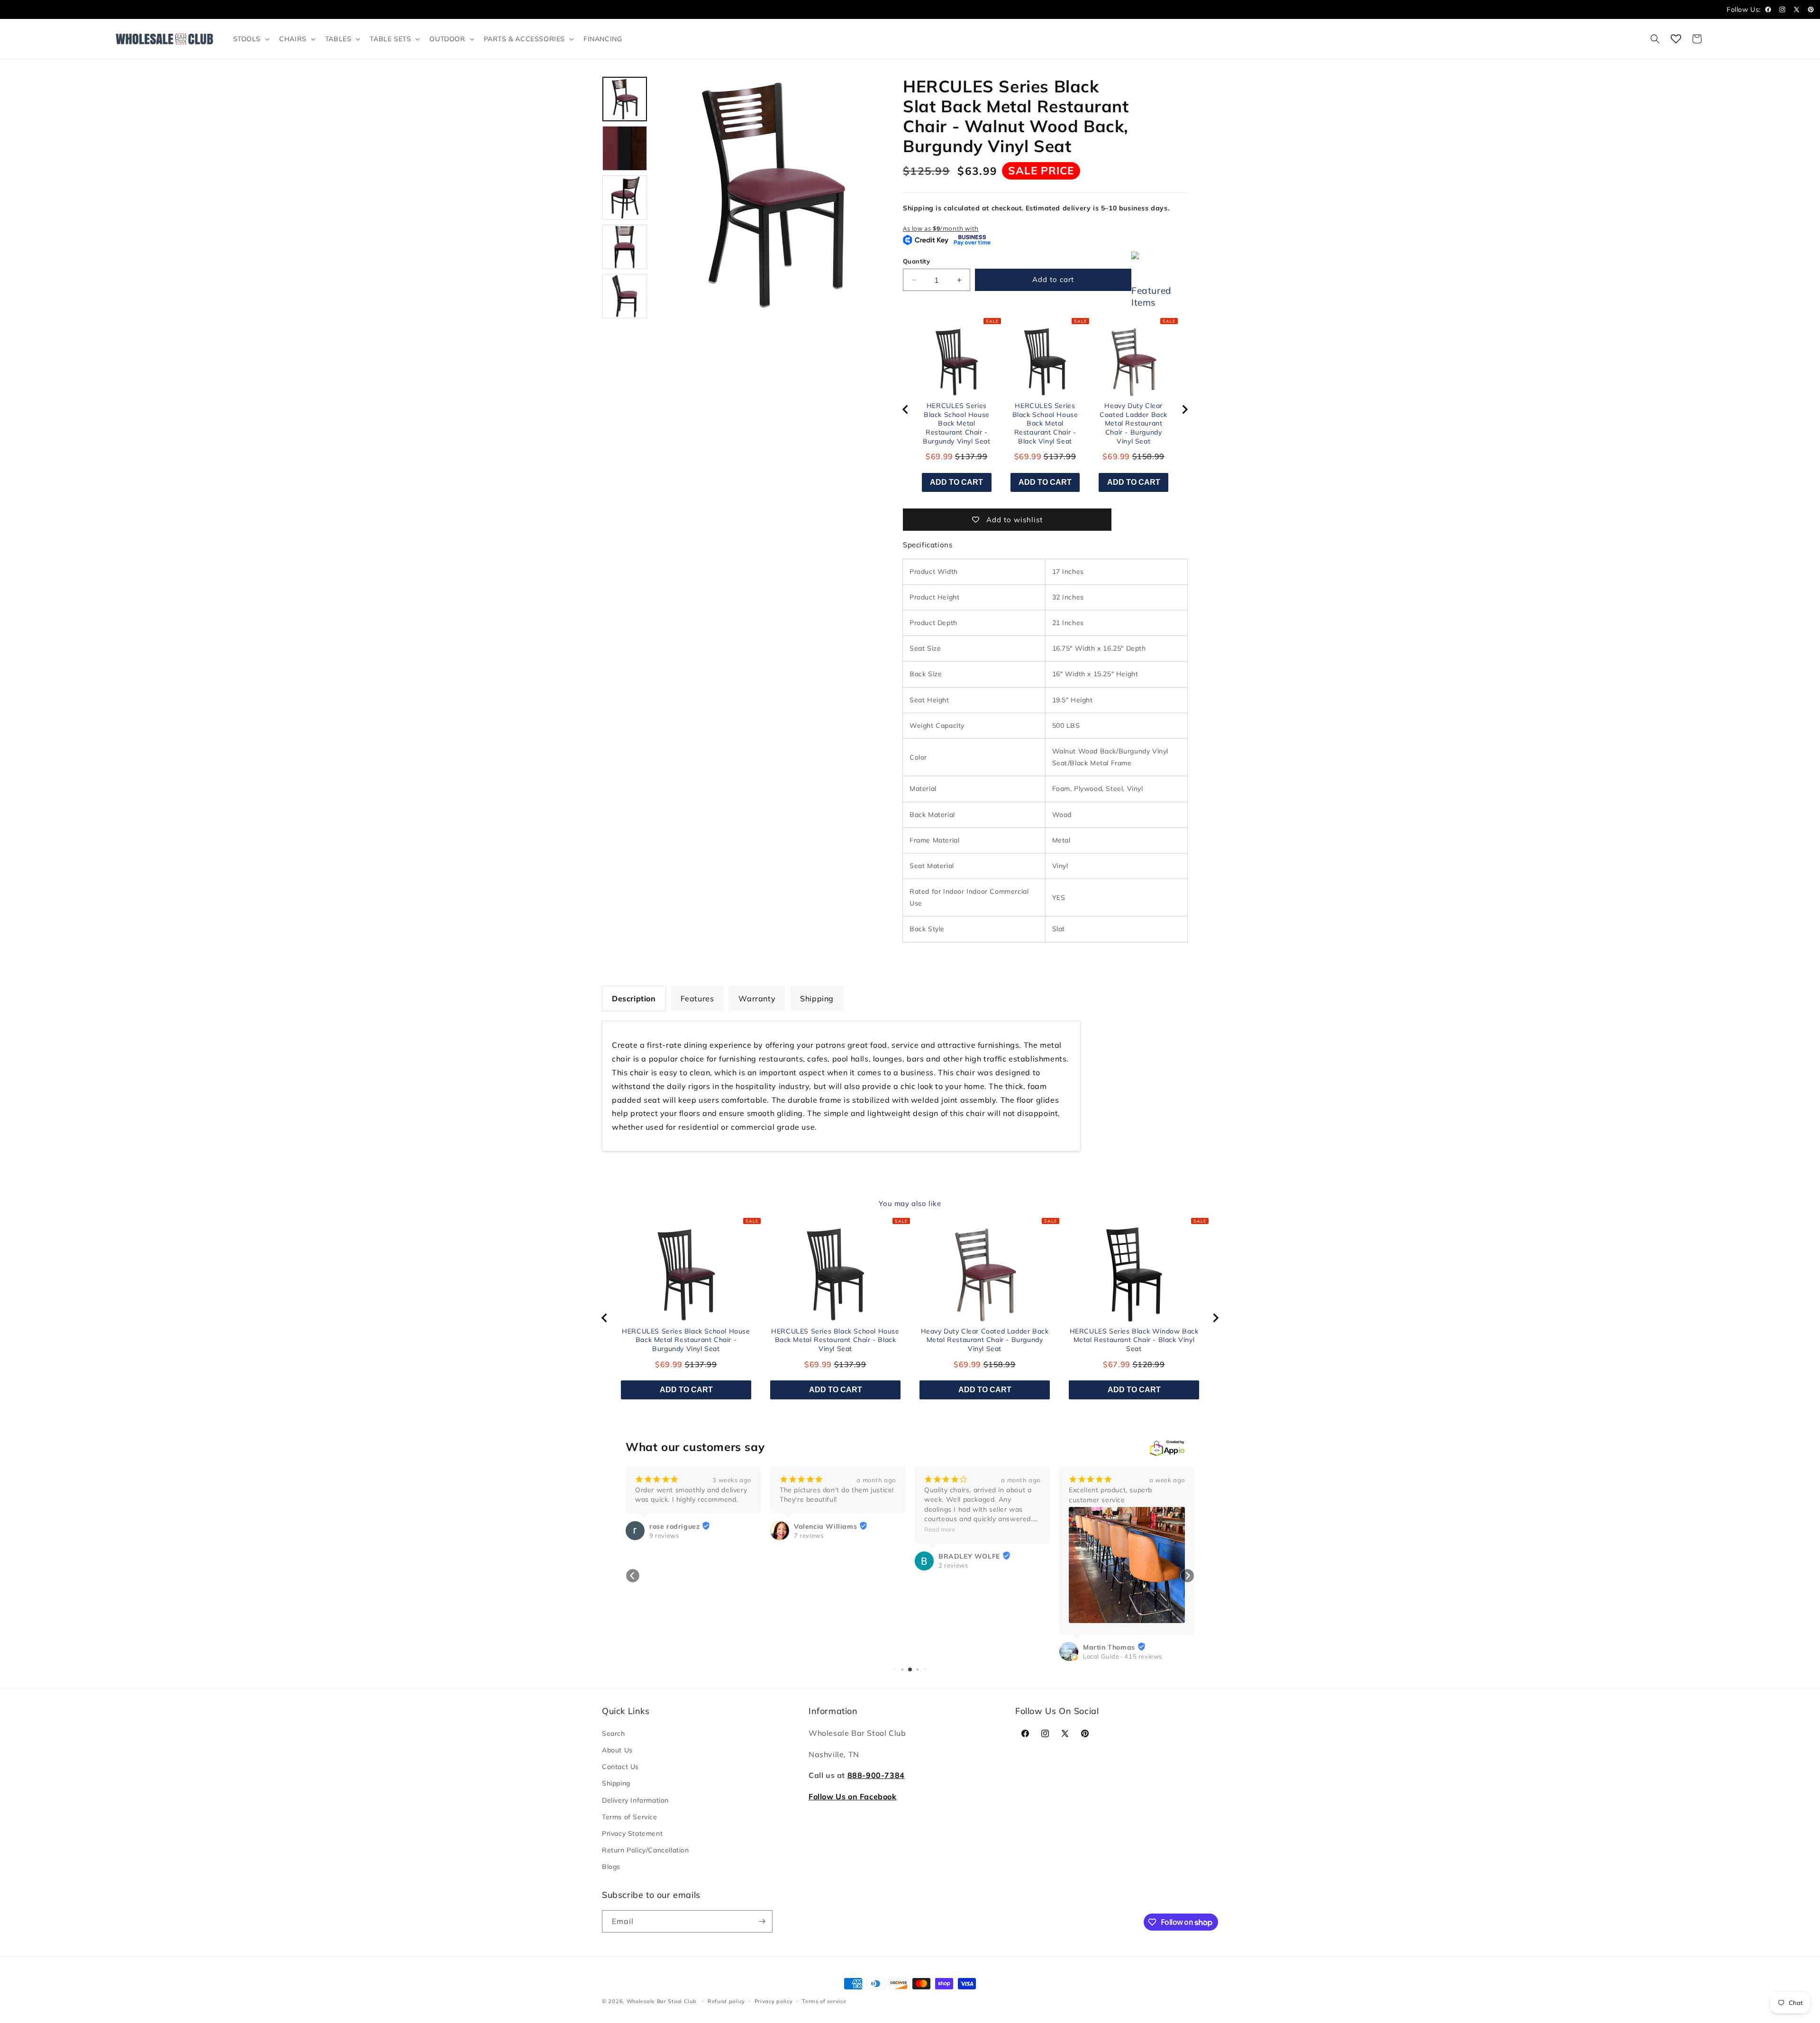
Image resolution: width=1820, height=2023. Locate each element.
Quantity (916, 261)
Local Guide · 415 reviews (978, 1656)
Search (614, 1733)
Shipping (616, 1783)
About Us (617, 1750)
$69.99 (939, 456)
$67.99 (1117, 1364)
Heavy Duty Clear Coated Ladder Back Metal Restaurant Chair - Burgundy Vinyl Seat (1133, 423)
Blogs (611, 1867)
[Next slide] (1184, 409)
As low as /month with (941, 228)
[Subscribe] (762, 1921)
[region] (1045, 410)
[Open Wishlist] (1676, 39)
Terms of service (824, 2001)
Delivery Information (635, 1800)
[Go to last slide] (906, 409)
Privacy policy (774, 2001)
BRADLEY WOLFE (825, 1556)
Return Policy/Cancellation (646, 1850)
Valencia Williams (681, 1526)
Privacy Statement (632, 1833)
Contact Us (620, 1767)
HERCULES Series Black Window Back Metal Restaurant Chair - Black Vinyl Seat (1134, 1340)
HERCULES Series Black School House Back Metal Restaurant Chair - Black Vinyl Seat (1045, 423)
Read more (795, 1529)
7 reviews (664, 1535)
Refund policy (726, 2001)
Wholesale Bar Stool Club (662, 2001)
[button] (251, 39)
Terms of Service (630, 1817)
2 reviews (809, 1565)
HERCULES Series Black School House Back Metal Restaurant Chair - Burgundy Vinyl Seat (956, 423)
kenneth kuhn (1106, 1526)
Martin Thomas (965, 1647)
